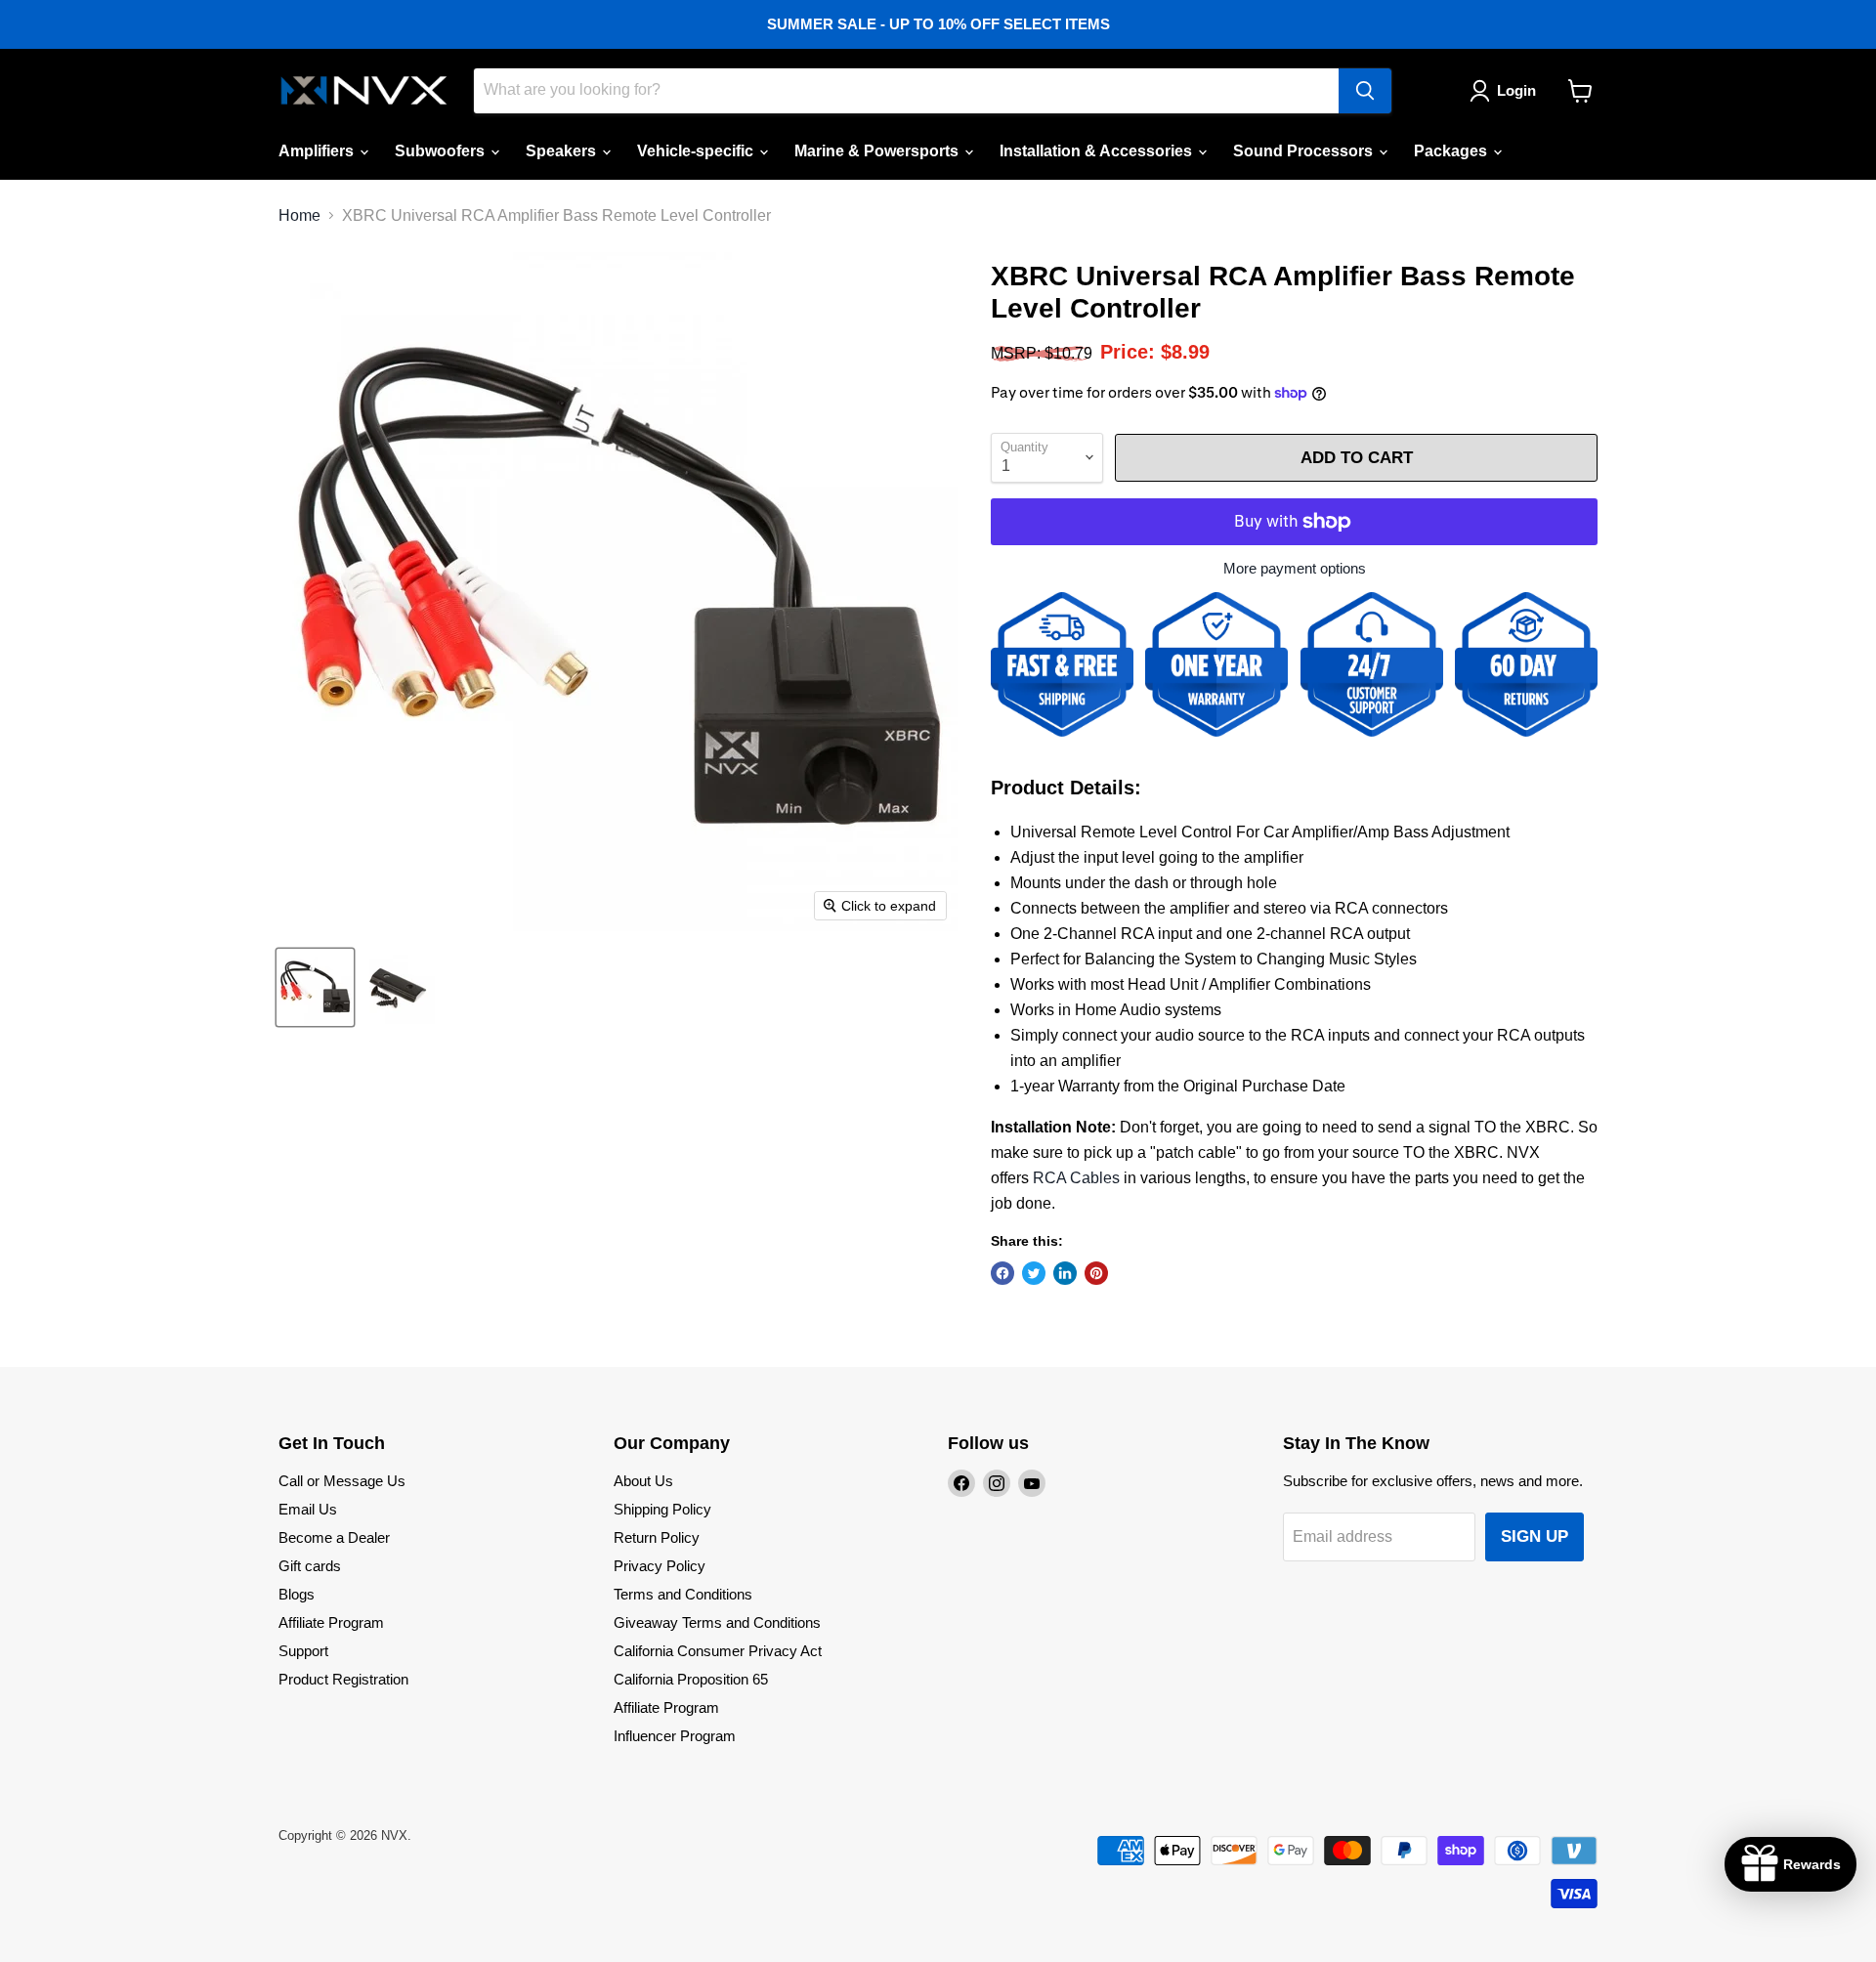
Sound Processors (1305, 151)
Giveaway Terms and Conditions (717, 1622)
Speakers (563, 151)
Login (1516, 90)
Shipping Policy (662, 1509)
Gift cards (310, 1566)
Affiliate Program (331, 1622)
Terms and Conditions (683, 1594)
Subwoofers (442, 151)
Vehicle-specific (697, 151)
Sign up (1535, 1536)
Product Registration (343, 1679)
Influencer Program (675, 1736)
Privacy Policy (660, 1566)
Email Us (308, 1509)
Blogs (297, 1594)
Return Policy (657, 1537)
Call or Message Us (342, 1481)
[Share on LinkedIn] (1065, 1273)
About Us (643, 1481)
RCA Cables (1076, 1178)
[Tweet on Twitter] (1034, 1273)
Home (299, 215)
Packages (1452, 151)
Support (303, 1651)
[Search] (1365, 91)
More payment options (1295, 568)
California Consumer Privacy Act (718, 1651)
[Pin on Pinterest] (1096, 1273)
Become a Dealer (334, 1537)
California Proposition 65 (691, 1679)
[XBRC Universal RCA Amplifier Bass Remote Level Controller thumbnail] (315, 987)
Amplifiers (318, 151)
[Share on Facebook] (1002, 1273)
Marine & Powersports (878, 151)
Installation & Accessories (1098, 151)
